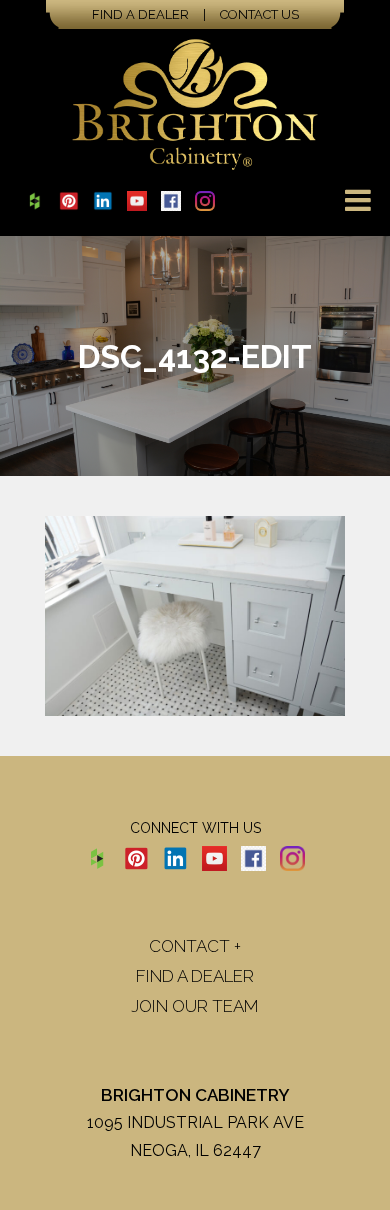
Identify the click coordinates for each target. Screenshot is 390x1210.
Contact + (195, 946)
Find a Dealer (140, 14)
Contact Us (259, 14)
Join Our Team (195, 1006)
